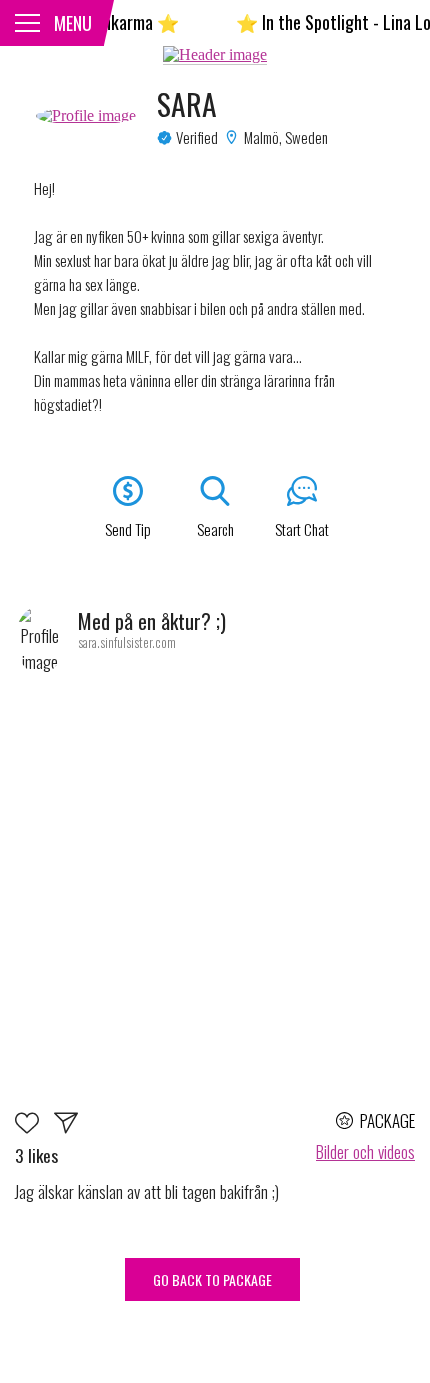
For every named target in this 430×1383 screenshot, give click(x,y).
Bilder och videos (365, 1151)
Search (215, 529)
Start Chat (302, 529)
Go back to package (212, 1279)
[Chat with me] (66, 1127)
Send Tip (128, 529)
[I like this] (34, 1127)
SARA (187, 104)
